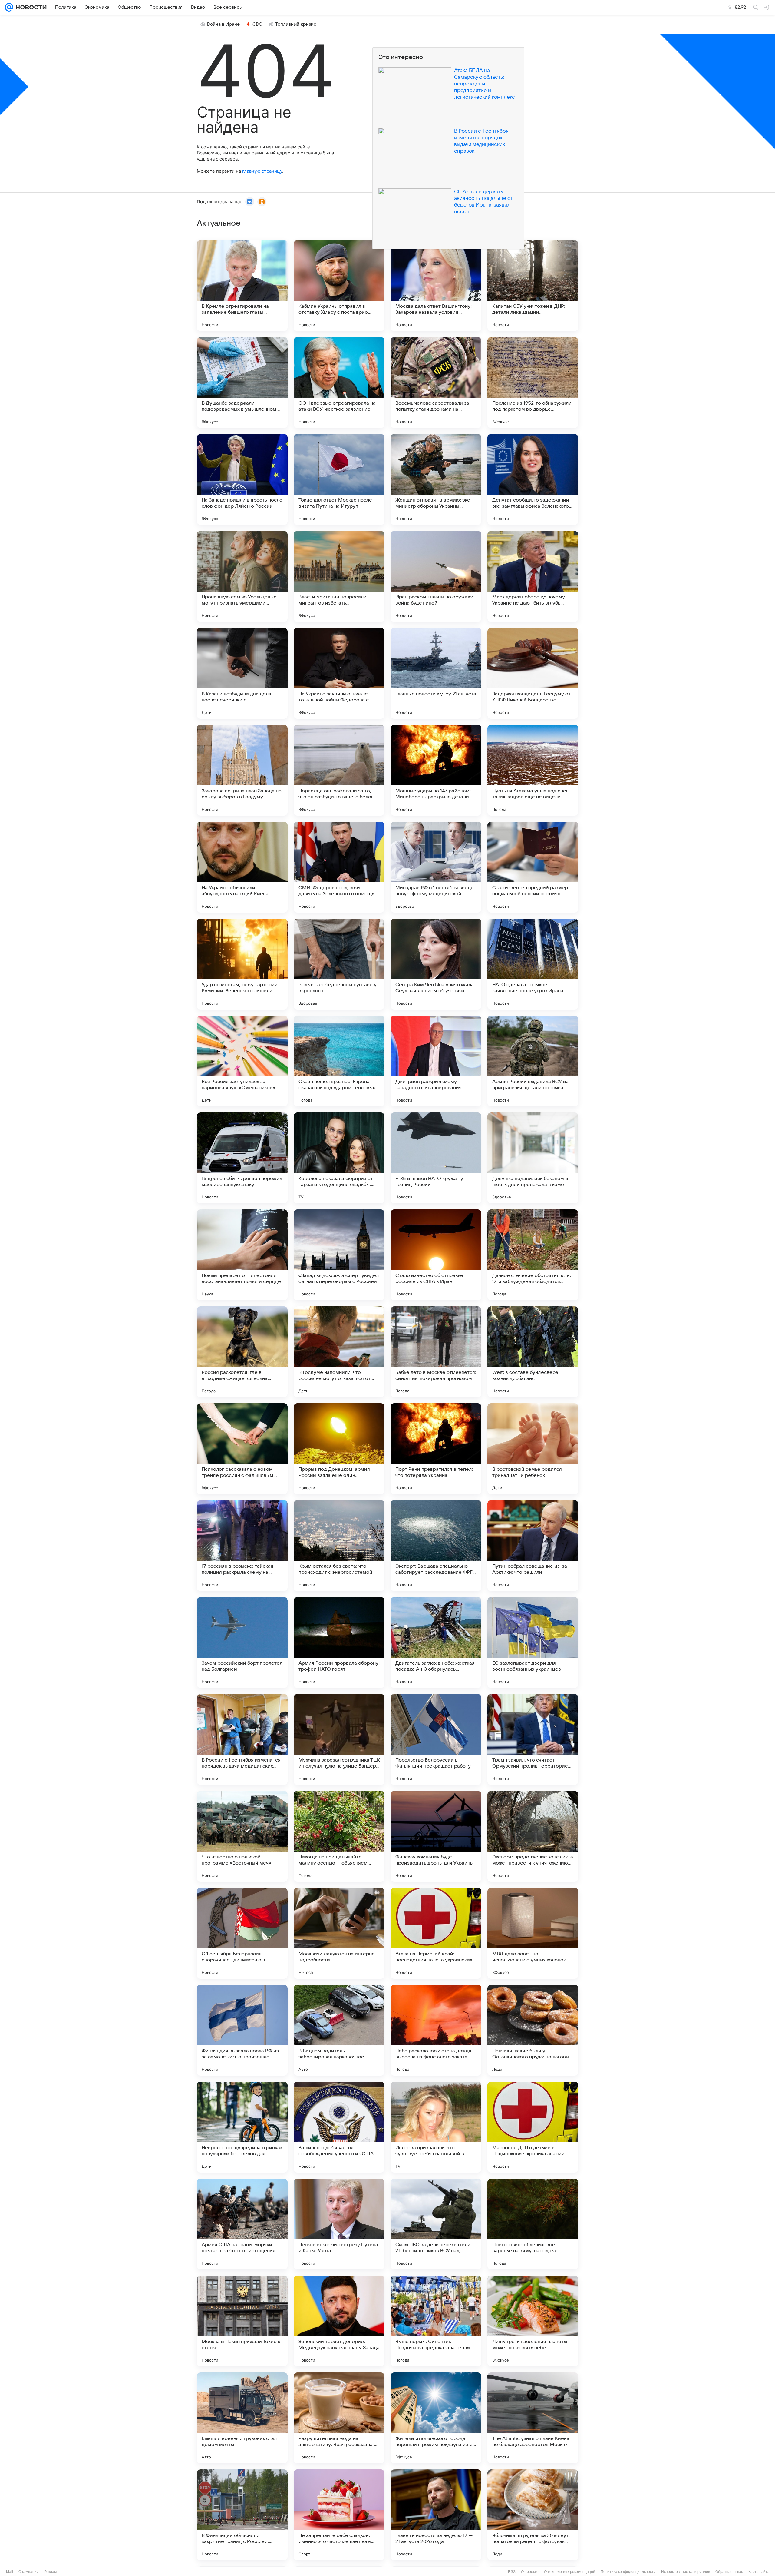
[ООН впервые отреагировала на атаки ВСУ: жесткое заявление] (339, 383)
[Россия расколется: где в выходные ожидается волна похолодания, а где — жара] (242, 1352)
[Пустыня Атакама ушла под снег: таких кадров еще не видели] (533, 770)
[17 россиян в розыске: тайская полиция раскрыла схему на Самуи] (242, 1546)
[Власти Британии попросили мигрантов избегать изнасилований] (339, 576)
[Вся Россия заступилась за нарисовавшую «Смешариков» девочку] (242, 1061)
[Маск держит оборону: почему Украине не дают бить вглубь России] (533, 576)
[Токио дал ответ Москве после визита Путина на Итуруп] (339, 479)
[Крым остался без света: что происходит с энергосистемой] (339, 1546)
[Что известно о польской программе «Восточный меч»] (242, 1836)
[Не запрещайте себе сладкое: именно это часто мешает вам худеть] (339, 2515)
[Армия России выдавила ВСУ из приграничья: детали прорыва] (533, 1061)
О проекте (530, 2572)
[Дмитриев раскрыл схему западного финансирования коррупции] (436, 1061)
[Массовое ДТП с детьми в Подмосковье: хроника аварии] (533, 2127)
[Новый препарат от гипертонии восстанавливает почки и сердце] (242, 1255)
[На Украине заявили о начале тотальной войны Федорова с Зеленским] (339, 673)
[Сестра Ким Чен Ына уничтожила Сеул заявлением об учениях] (436, 964)
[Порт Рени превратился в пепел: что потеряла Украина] (436, 1449)
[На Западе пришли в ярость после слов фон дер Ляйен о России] (242, 479)
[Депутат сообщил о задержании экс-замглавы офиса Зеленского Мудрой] (533, 479)
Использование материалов (686, 2572)
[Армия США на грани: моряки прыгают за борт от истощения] (242, 2224)
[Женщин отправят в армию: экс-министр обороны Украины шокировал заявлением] (436, 479)
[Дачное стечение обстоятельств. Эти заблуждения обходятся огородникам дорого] (533, 1255)
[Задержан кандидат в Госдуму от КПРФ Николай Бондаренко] (533, 673)
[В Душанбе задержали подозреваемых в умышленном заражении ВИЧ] (242, 383)
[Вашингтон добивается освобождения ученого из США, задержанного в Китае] (339, 2127)
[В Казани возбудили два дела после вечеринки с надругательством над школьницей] (242, 673)
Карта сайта (759, 2572)
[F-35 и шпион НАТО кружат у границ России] (436, 1158)
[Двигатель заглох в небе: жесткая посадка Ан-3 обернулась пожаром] (436, 1643)
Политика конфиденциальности (628, 2572)
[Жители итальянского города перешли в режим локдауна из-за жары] (436, 2418)
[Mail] (9, 7)
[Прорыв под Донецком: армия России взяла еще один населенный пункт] (339, 1449)
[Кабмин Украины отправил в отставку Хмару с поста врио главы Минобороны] (339, 286)
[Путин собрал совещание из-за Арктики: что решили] (533, 1546)
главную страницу (262, 171)
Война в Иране (223, 24)
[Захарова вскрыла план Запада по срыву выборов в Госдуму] (242, 770)
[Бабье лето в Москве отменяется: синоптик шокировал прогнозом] (436, 1352)
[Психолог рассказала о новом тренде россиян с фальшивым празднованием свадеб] (242, 1449)
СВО (257, 24)
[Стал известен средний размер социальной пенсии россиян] (533, 867)
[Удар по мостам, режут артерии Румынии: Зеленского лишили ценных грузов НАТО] (242, 964)
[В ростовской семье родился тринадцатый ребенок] (533, 1449)
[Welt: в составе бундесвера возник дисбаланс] (533, 1352)
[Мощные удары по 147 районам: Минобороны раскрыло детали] (436, 770)
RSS (512, 2572)
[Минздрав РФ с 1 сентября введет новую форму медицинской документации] (436, 867)
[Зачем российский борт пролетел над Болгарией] (242, 1643)
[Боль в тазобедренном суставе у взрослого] (339, 964)
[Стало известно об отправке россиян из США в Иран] (436, 1255)
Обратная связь (729, 2572)
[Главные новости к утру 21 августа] (436, 673)
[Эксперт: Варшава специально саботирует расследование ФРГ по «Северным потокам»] (436, 1546)
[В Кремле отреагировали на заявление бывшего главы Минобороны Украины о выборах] (242, 286)
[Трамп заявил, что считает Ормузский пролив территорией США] (533, 1739)
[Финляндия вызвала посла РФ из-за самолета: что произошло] (242, 2030)
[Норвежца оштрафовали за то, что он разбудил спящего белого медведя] (339, 770)
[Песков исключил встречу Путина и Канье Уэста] (339, 2224)
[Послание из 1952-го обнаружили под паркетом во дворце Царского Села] (533, 383)
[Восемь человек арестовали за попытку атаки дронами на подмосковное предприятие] (436, 383)
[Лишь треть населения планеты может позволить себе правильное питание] (533, 2321)
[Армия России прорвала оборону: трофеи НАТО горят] (339, 1643)
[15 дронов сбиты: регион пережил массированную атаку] (242, 1158)
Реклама (51, 2572)
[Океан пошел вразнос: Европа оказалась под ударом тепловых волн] (339, 1061)
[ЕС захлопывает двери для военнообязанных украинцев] (533, 1643)
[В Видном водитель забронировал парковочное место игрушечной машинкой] (339, 2030)
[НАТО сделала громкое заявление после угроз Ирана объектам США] (533, 964)
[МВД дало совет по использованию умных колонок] (533, 1933)
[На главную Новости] (30, 7)
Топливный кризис (296, 24)
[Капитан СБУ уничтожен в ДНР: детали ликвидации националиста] (533, 286)
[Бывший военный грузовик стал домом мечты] (242, 2418)
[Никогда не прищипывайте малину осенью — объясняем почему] (339, 1836)
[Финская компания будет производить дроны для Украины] (436, 1836)
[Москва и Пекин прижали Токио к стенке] (242, 2321)
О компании (29, 2572)
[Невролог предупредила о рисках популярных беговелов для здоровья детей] (242, 2127)
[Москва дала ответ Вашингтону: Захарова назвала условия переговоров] (436, 286)
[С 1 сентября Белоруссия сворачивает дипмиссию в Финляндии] (242, 1933)
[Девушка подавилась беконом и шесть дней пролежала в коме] (533, 1158)
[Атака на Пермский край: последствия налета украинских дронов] (436, 1933)
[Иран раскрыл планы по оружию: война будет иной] (436, 576)
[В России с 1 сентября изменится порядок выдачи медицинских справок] (242, 1739)
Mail (10, 2572)
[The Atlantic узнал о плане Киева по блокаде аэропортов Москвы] (533, 2418)
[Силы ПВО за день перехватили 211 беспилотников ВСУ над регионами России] (436, 2224)
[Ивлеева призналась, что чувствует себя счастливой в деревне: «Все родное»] (436, 2127)
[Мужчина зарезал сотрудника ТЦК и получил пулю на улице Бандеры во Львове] (339, 1739)
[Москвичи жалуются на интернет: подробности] (339, 1933)
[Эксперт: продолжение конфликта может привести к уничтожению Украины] (533, 1836)
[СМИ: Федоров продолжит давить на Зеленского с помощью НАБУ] (339, 867)
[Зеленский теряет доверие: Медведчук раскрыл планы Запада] (339, 2321)
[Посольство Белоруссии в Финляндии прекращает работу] (436, 1739)
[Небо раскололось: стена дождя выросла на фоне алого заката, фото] (436, 2030)
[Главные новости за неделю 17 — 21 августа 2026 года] (436, 2515)
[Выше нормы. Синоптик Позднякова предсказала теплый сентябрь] (436, 2321)
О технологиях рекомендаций (570, 2572)
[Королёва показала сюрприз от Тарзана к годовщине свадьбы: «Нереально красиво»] (339, 1158)
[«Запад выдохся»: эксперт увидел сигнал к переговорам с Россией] (339, 1255)
